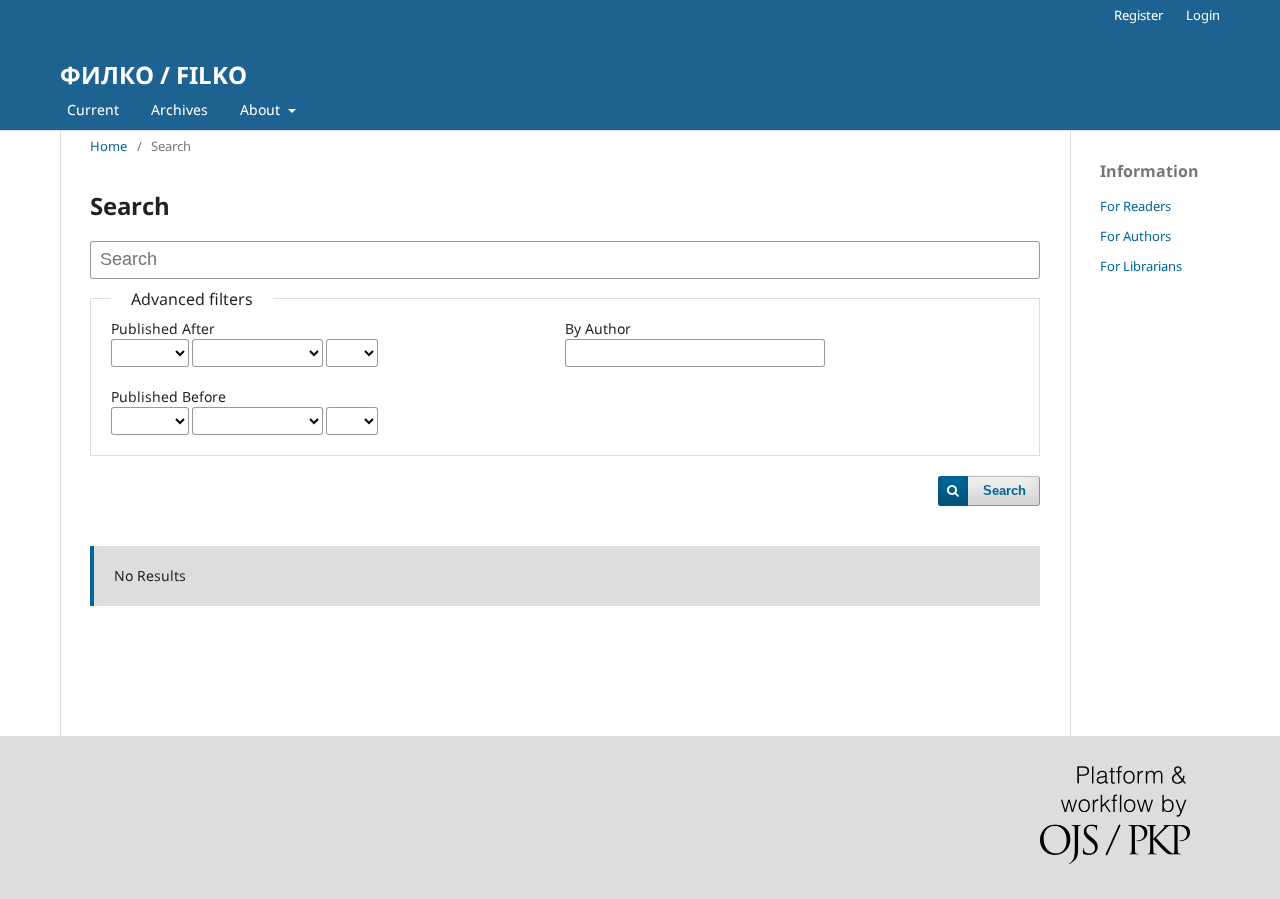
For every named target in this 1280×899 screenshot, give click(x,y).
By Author (598, 328)
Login (1203, 15)
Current (93, 109)
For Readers (1135, 206)
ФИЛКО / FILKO (153, 74)
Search (1004, 490)
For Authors (1135, 236)
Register (1138, 15)
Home (108, 146)
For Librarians (1141, 266)
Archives (179, 109)
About (262, 109)
